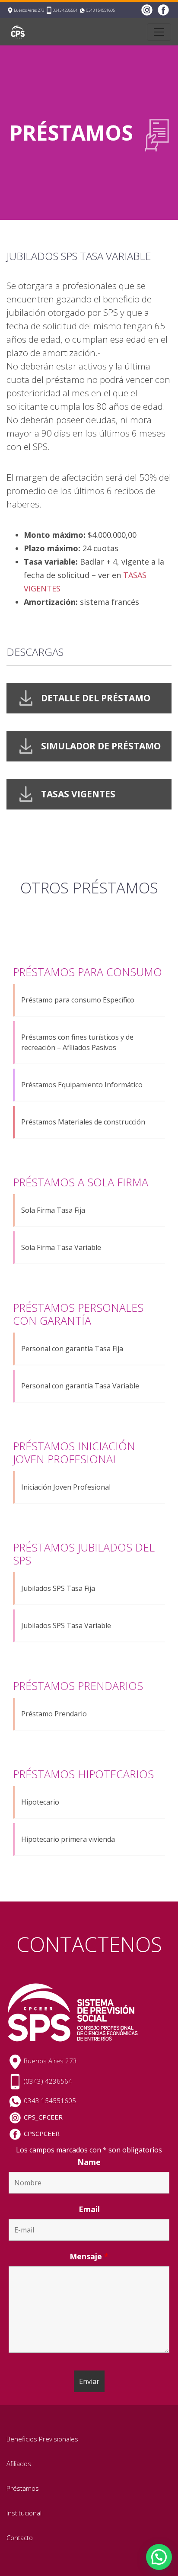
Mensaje (89, 2256)
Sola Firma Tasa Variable (61, 1247)
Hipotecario (40, 1802)
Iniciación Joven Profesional (66, 1487)
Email (89, 2209)
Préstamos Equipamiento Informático (82, 1085)
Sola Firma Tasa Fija (53, 1210)
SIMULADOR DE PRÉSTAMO (101, 746)
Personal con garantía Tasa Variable (80, 1386)
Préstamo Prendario (54, 1714)
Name (89, 2162)
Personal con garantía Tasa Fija (72, 1349)
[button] (159, 2557)
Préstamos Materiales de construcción (83, 1122)
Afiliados (19, 2464)
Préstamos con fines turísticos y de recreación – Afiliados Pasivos (77, 1042)
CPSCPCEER (42, 2133)
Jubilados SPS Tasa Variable (66, 1625)
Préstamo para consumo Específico (78, 1000)
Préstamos (23, 2488)
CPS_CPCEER (43, 2117)
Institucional (24, 2513)
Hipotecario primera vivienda (68, 1839)
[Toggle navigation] (159, 32)
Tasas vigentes (78, 794)
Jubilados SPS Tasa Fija (58, 1588)
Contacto (20, 2537)
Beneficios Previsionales (42, 2439)
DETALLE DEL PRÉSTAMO (96, 698)
